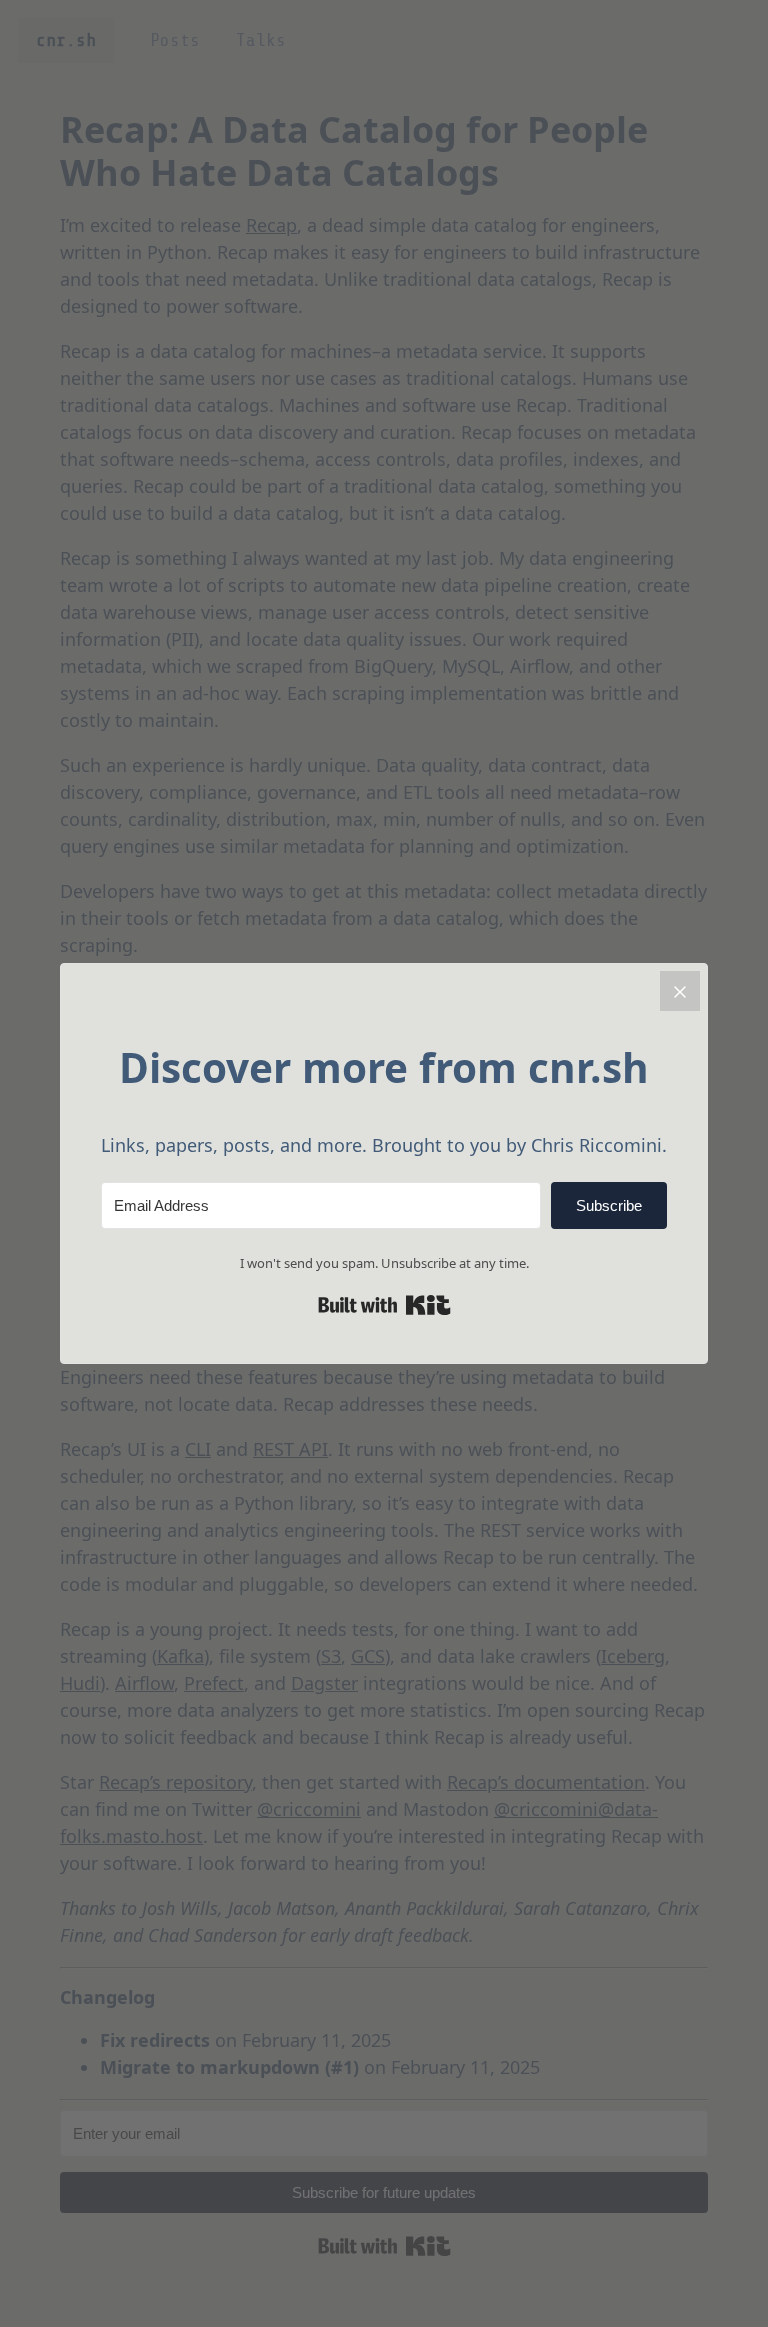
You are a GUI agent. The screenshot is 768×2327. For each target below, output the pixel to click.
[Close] (680, 991)
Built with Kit (384, 1305)
